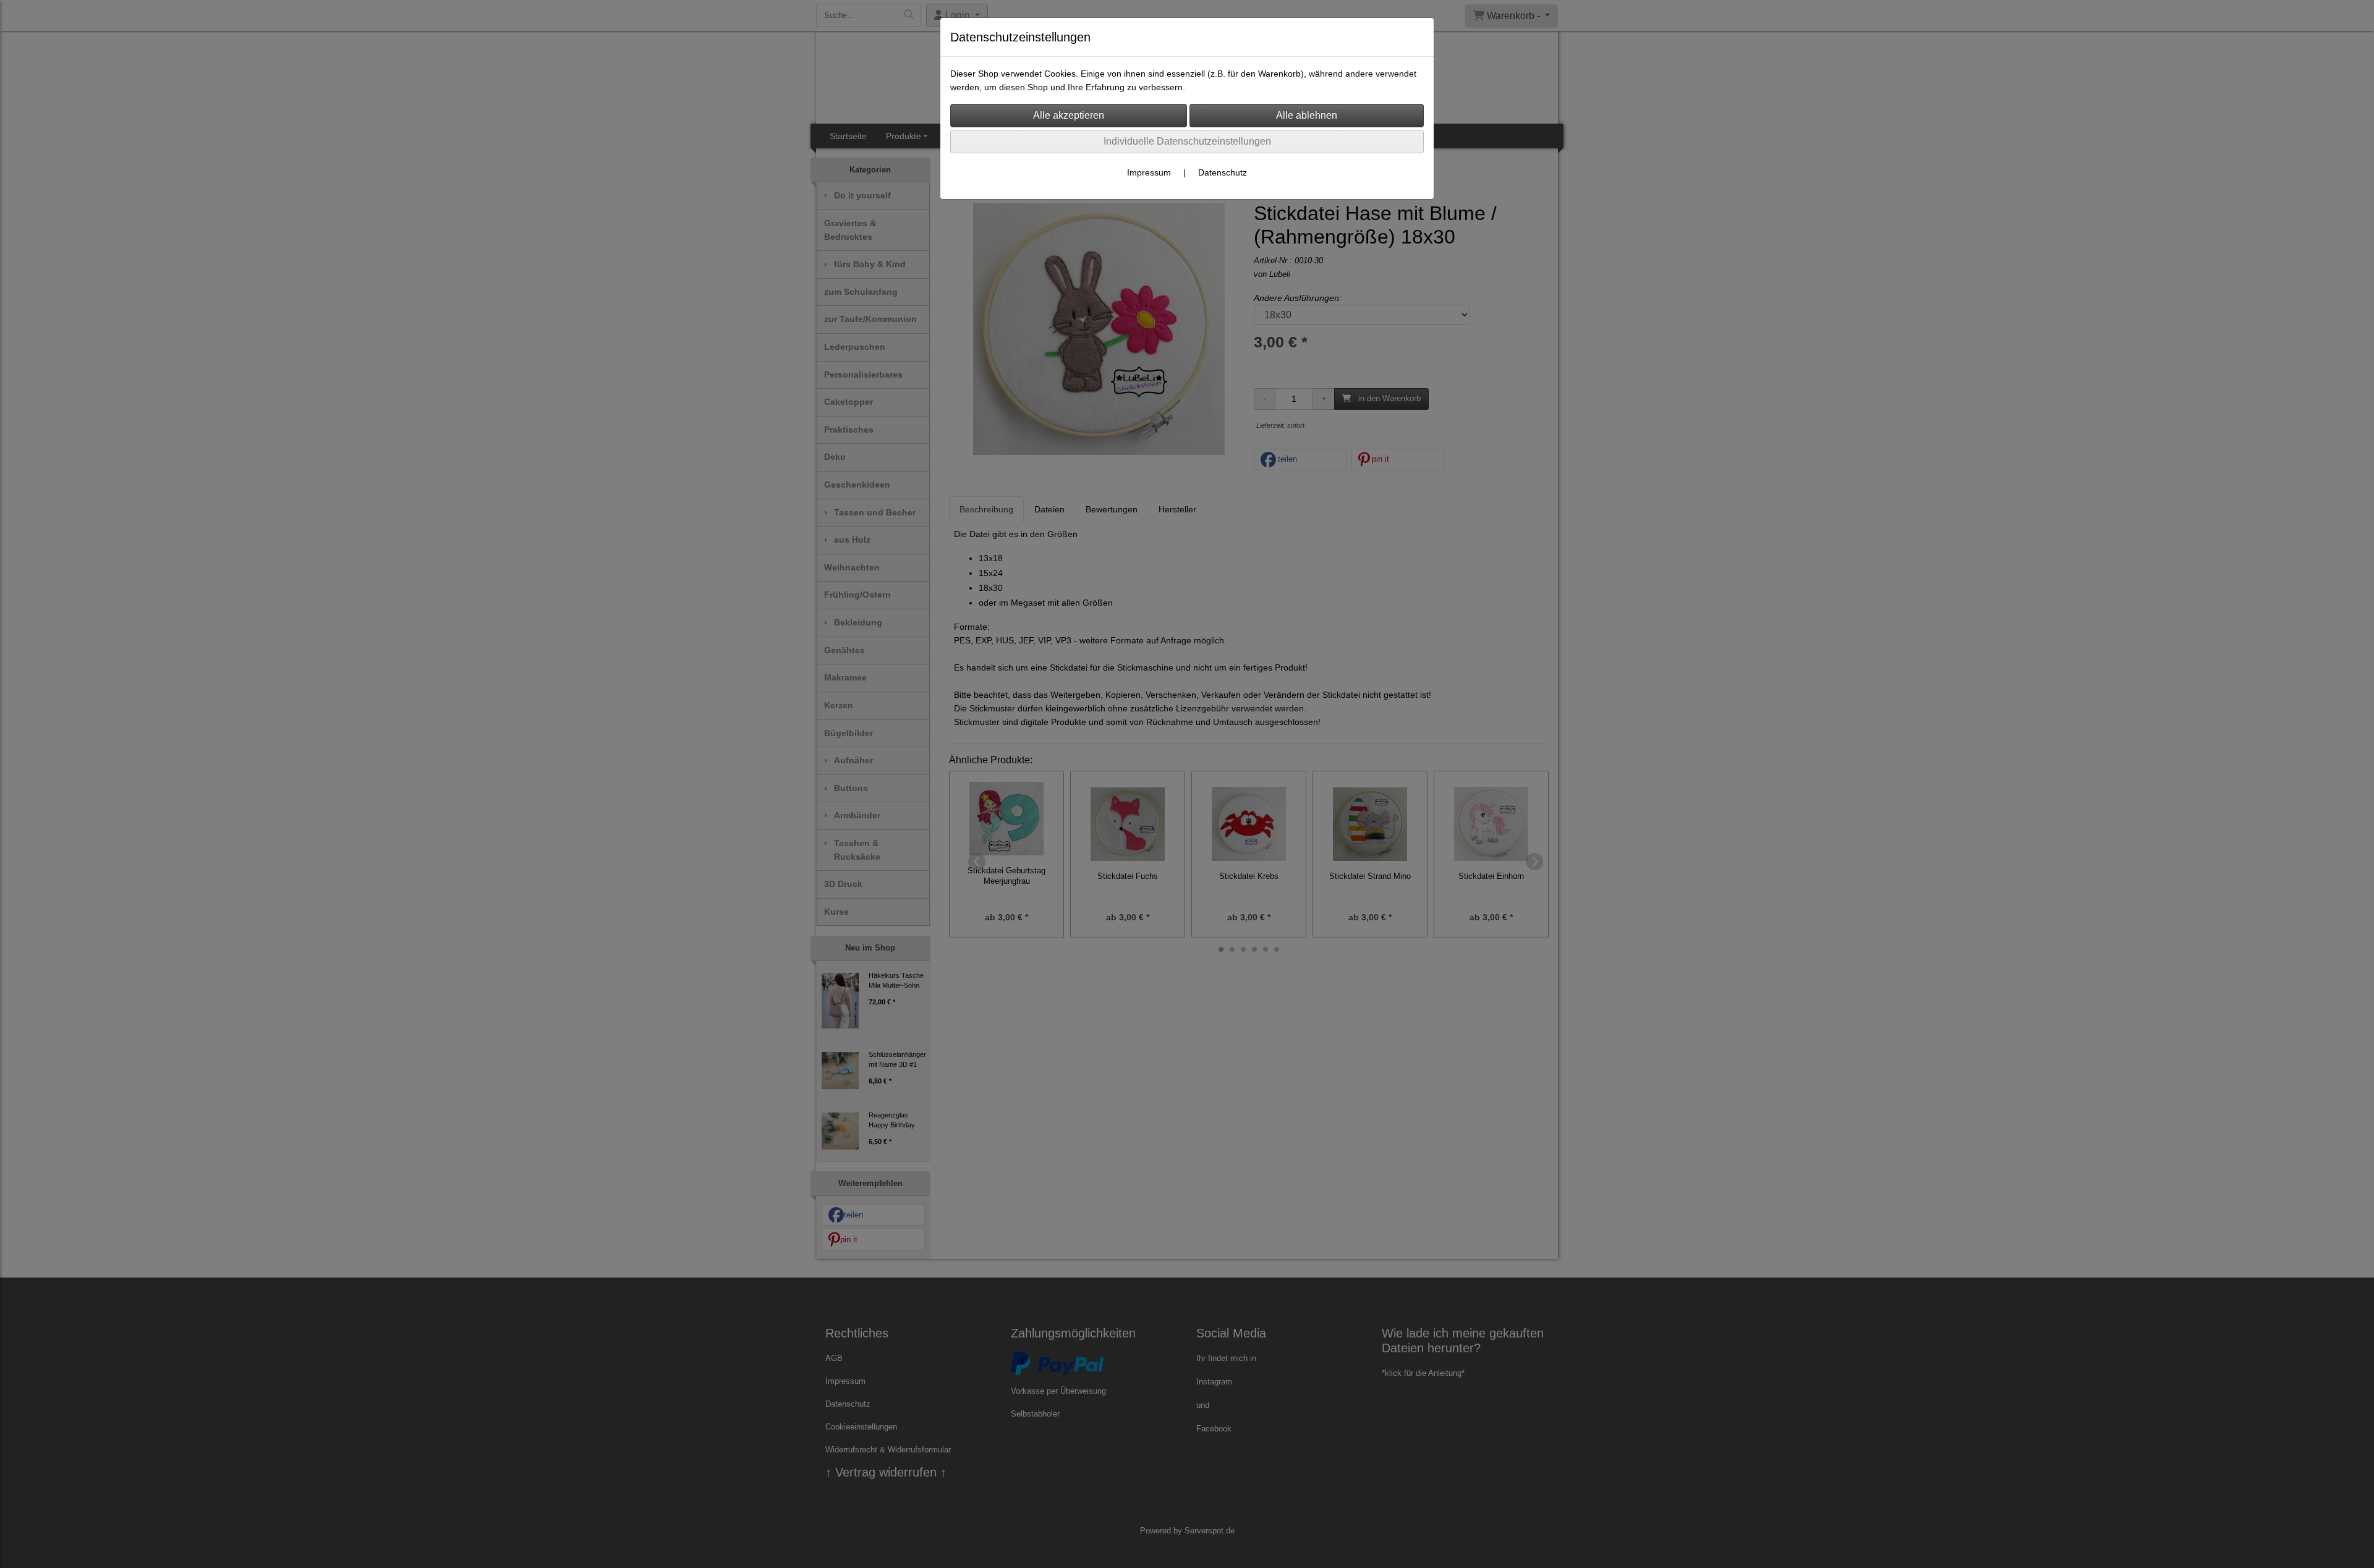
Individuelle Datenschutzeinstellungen (1187, 141)
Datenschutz (1223, 172)
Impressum (1149, 172)
